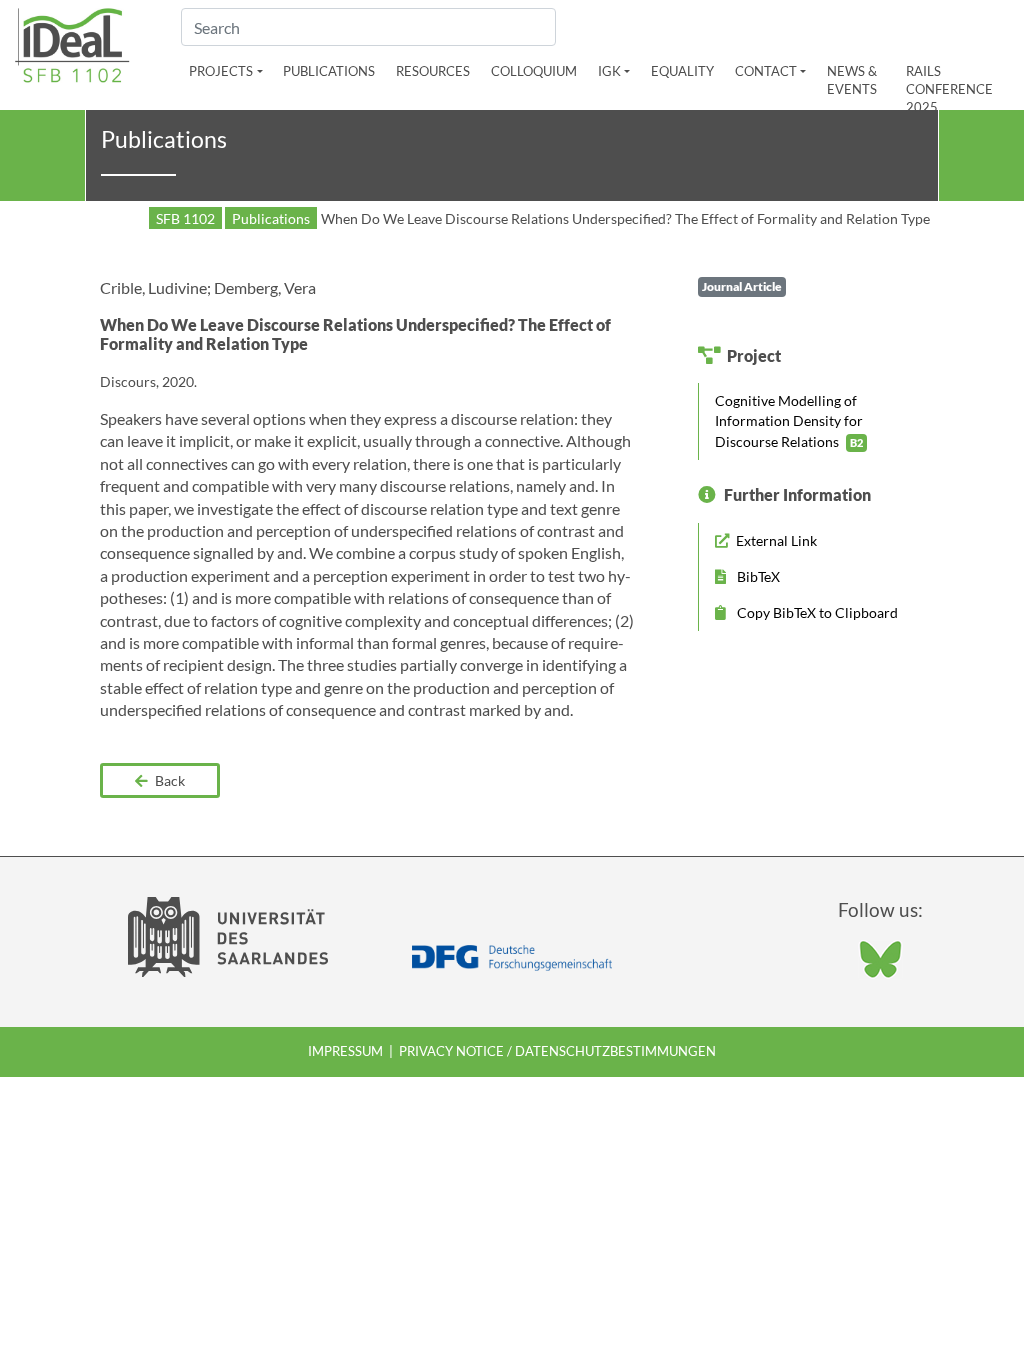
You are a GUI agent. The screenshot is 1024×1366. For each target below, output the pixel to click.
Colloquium (534, 71)
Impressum (345, 1051)
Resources (433, 71)
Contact (766, 71)
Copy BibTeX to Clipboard (816, 612)
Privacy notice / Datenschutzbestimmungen (557, 1051)
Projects (221, 71)
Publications (329, 71)
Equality (682, 71)
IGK (609, 71)
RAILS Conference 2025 (949, 89)
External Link (775, 540)
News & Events (852, 80)
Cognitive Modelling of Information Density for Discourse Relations (789, 420)
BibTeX (757, 576)
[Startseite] (72, 42)
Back (168, 780)
